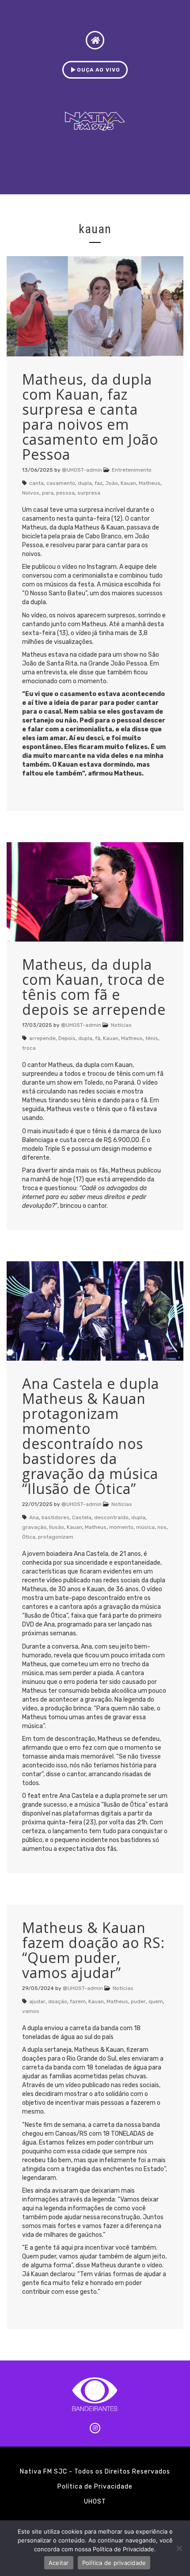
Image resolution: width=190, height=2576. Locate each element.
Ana (34, 1517)
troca (29, 1048)
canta (36, 483)
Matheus (150, 483)
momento (121, 1527)
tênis (152, 1038)
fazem (78, 2001)
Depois (67, 1038)
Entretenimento (132, 470)
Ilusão (57, 1527)
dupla (85, 483)
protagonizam (56, 1537)
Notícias (121, 1025)
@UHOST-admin (82, 470)
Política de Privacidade (95, 2487)
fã (98, 1038)
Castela (82, 1517)
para (48, 493)
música (145, 1527)
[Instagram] (95, 2428)
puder (138, 2001)
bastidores (55, 1517)
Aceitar (59, 2563)
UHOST (95, 2502)
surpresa (89, 493)
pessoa (65, 493)
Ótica (29, 1537)
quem (156, 2001)
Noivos (31, 493)
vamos (31, 2011)
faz (99, 483)
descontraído (111, 1517)
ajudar (37, 2001)
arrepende (42, 1038)
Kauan (128, 483)
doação (58, 2001)
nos (162, 1527)
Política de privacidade (114, 2563)
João (112, 483)
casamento (61, 483)
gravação (34, 1527)
